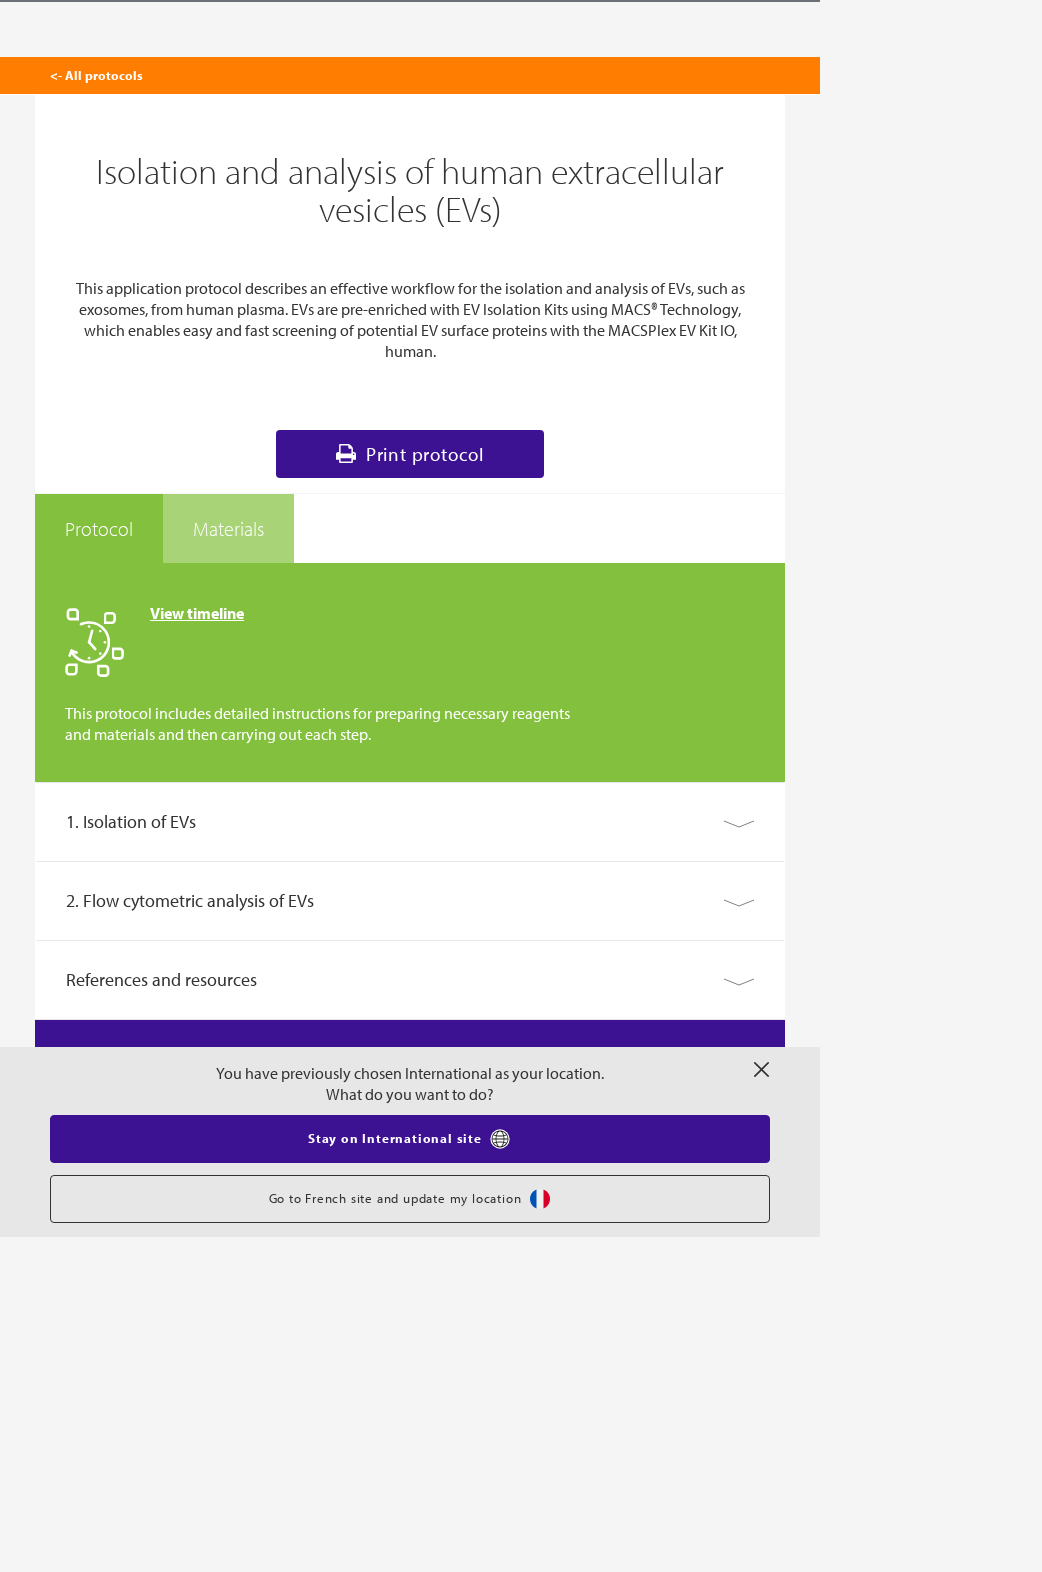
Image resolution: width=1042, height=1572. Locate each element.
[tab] (99, 529)
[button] (410, 822)
